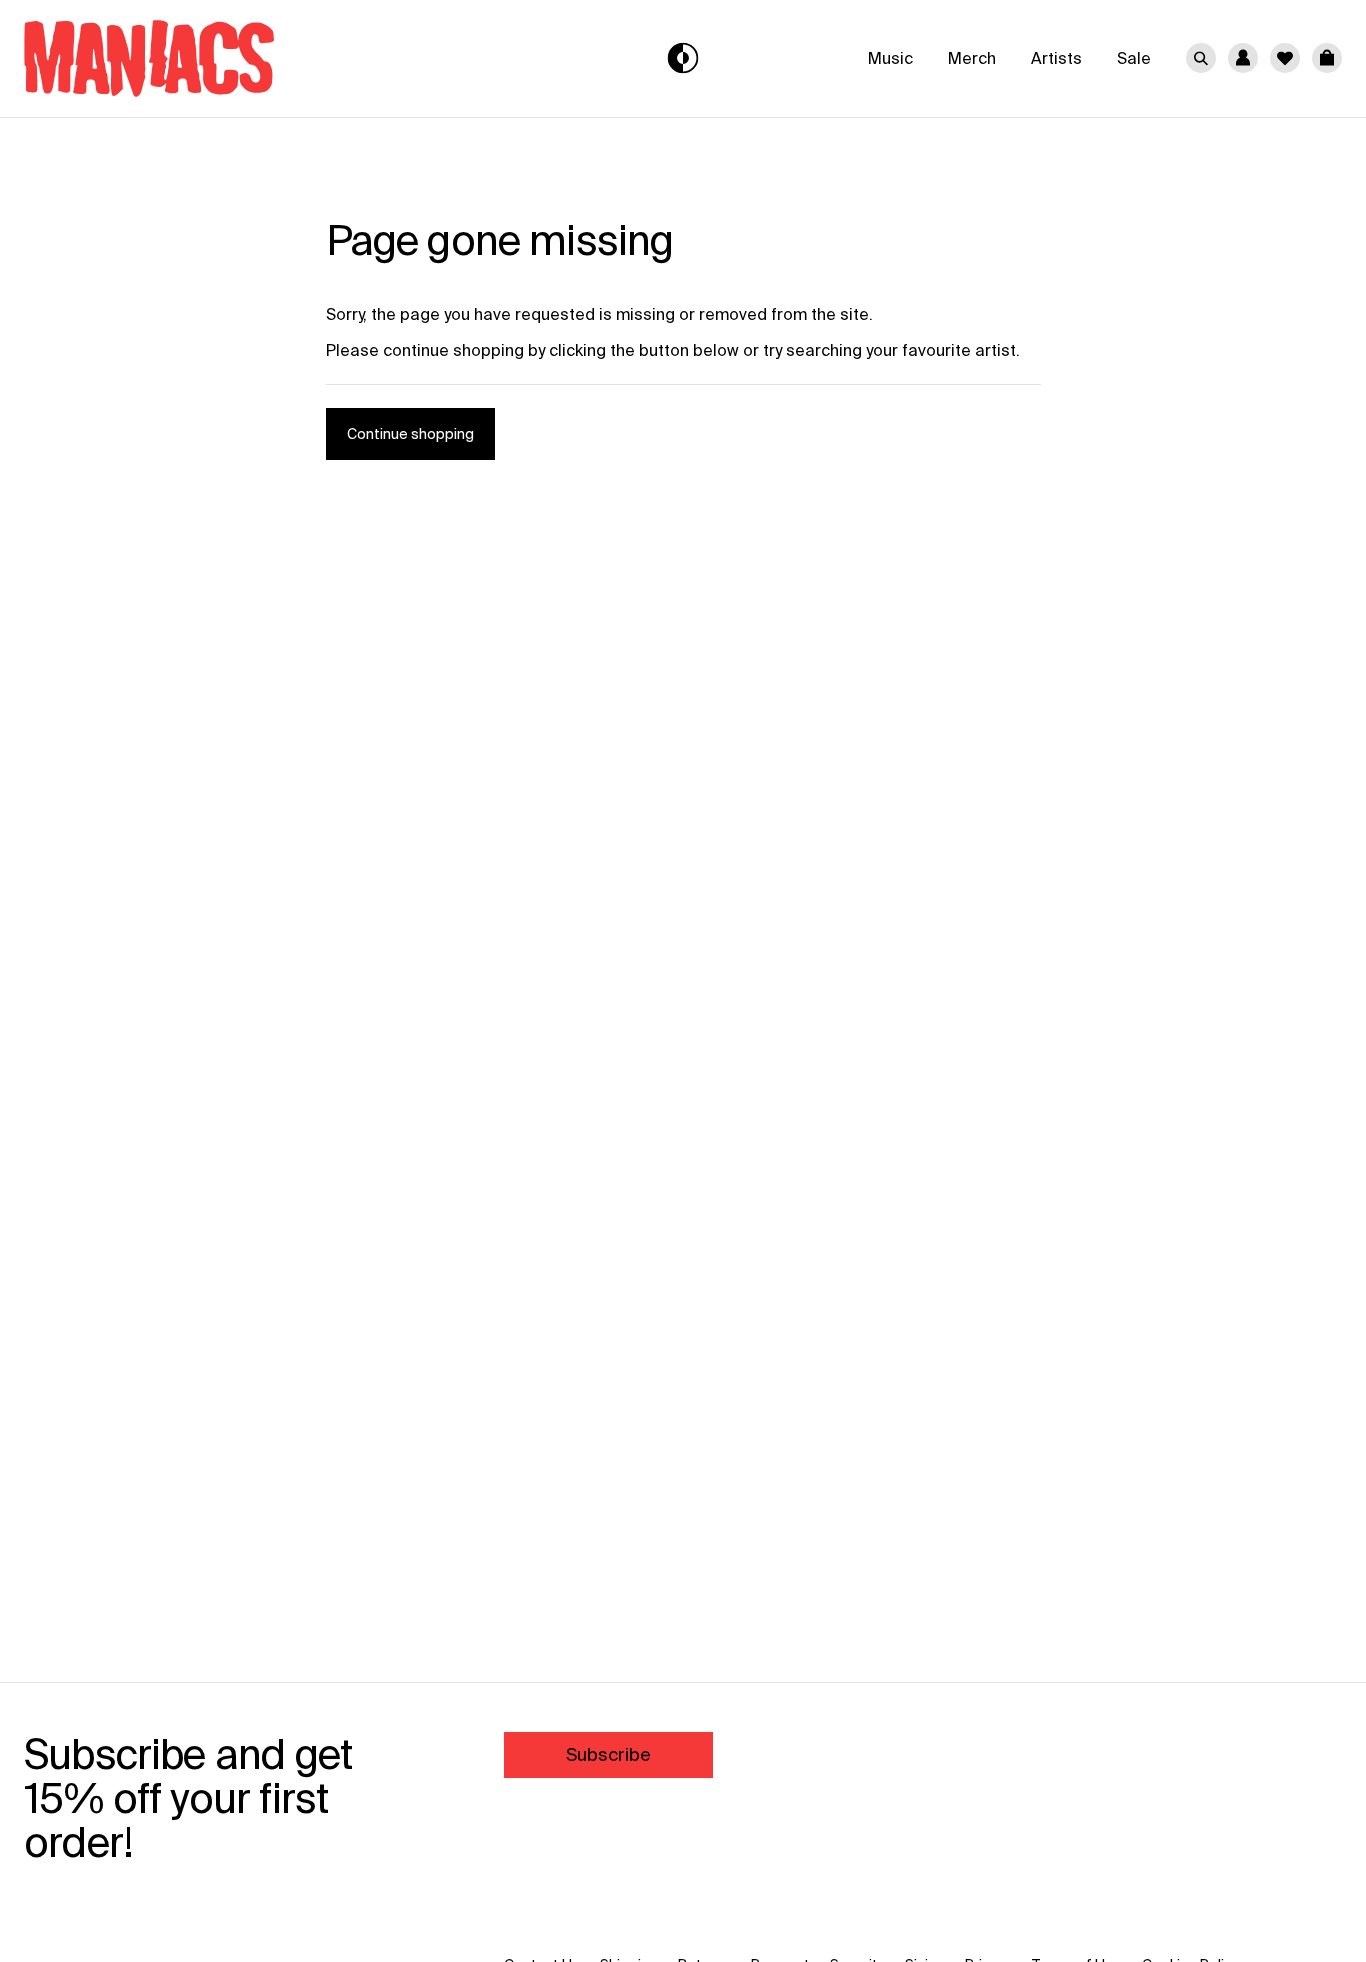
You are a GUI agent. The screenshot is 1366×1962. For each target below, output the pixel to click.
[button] (1327, 58)
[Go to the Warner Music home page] (235, 58)
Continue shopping (410, 434)
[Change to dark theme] (683, 58)
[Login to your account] (1243, 58)
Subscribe (608, 1754)
